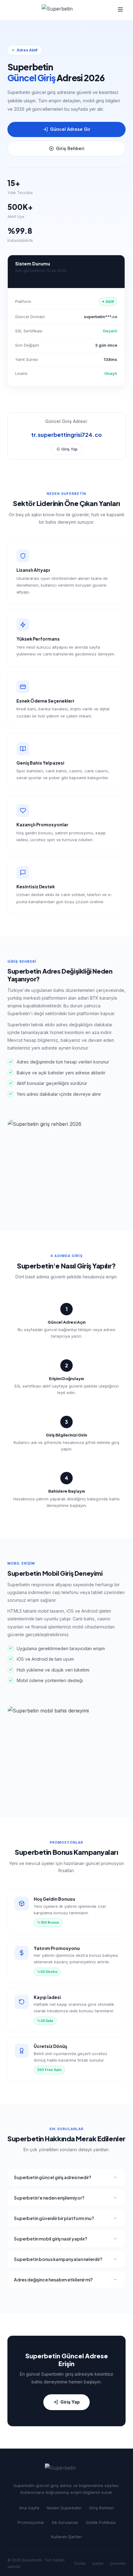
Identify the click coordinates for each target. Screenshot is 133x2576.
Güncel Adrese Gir (70, 129)
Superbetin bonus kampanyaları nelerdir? (58, 2259)
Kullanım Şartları (66, 2537)
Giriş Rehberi (70, 148)
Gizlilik (80, 2563)
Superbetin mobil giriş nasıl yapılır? (51, 2239)
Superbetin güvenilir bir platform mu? (54, 2218)
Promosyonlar (31, 2522)
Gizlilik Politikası (101, 2522)
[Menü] (120, 10)
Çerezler (118, 2563)
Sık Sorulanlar (65, 2522)
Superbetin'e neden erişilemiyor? (49, 2198)
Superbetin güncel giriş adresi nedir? (53, 2177)
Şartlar (98, 2563)
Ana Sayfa (29, 2508)
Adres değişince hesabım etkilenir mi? (53, 2280)
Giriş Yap (69, 449)
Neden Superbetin (64, 2508)
